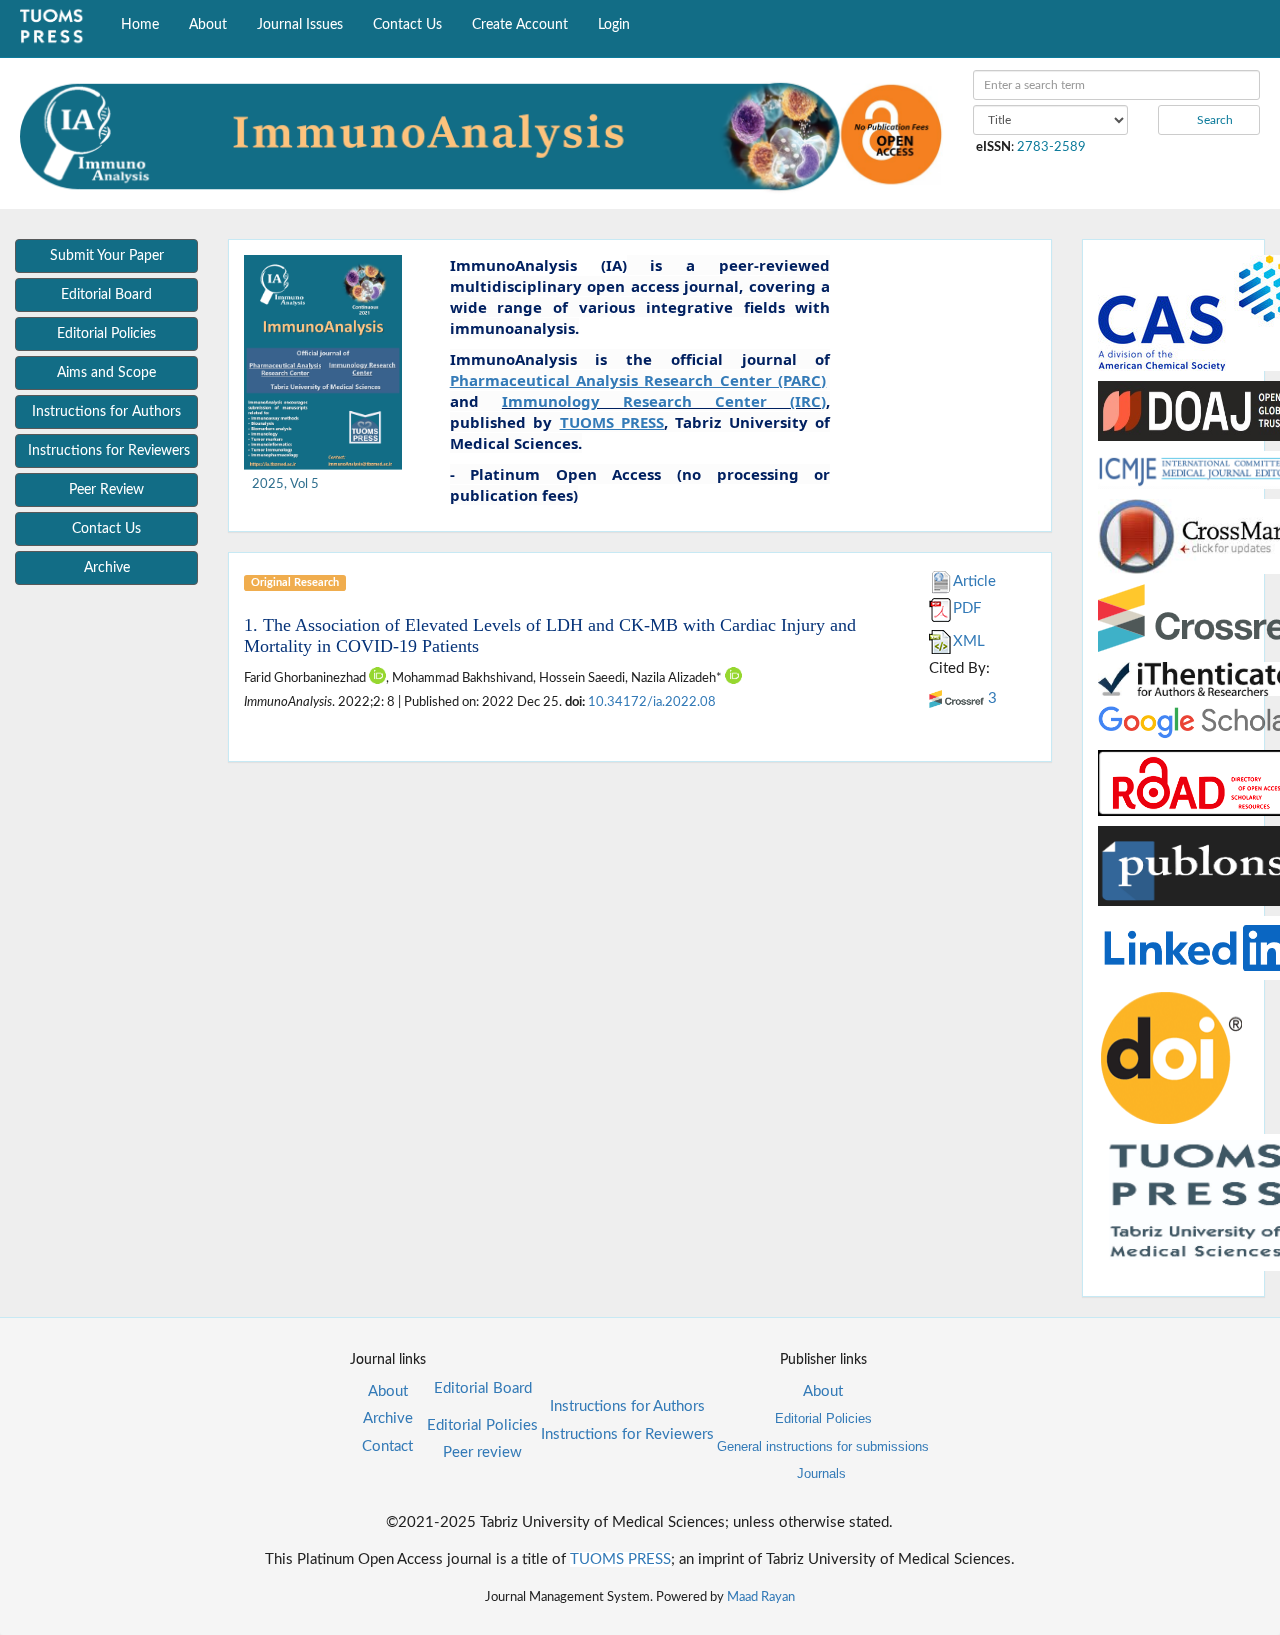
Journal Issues (300, 25)
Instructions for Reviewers (627, 1434)
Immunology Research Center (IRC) (664, 401)
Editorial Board (483, 1388)
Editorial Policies (482, 1425)
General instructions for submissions (823, 1446)
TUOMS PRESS (620, 1559)
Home (140, 25)
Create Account (520, 25)
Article (974, 581)
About (208, 25)
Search (1213, 120)
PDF (967, 608)
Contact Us (407, 25)
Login (614, 25)
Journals (821, 1473)
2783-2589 (1051, 147)
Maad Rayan (761, 1597)
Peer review (482, 1452)
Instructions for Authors (627, 1406)
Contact (387, 1446)
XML (969, 641)
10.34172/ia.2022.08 (652, 702)
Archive (388, 1418)
